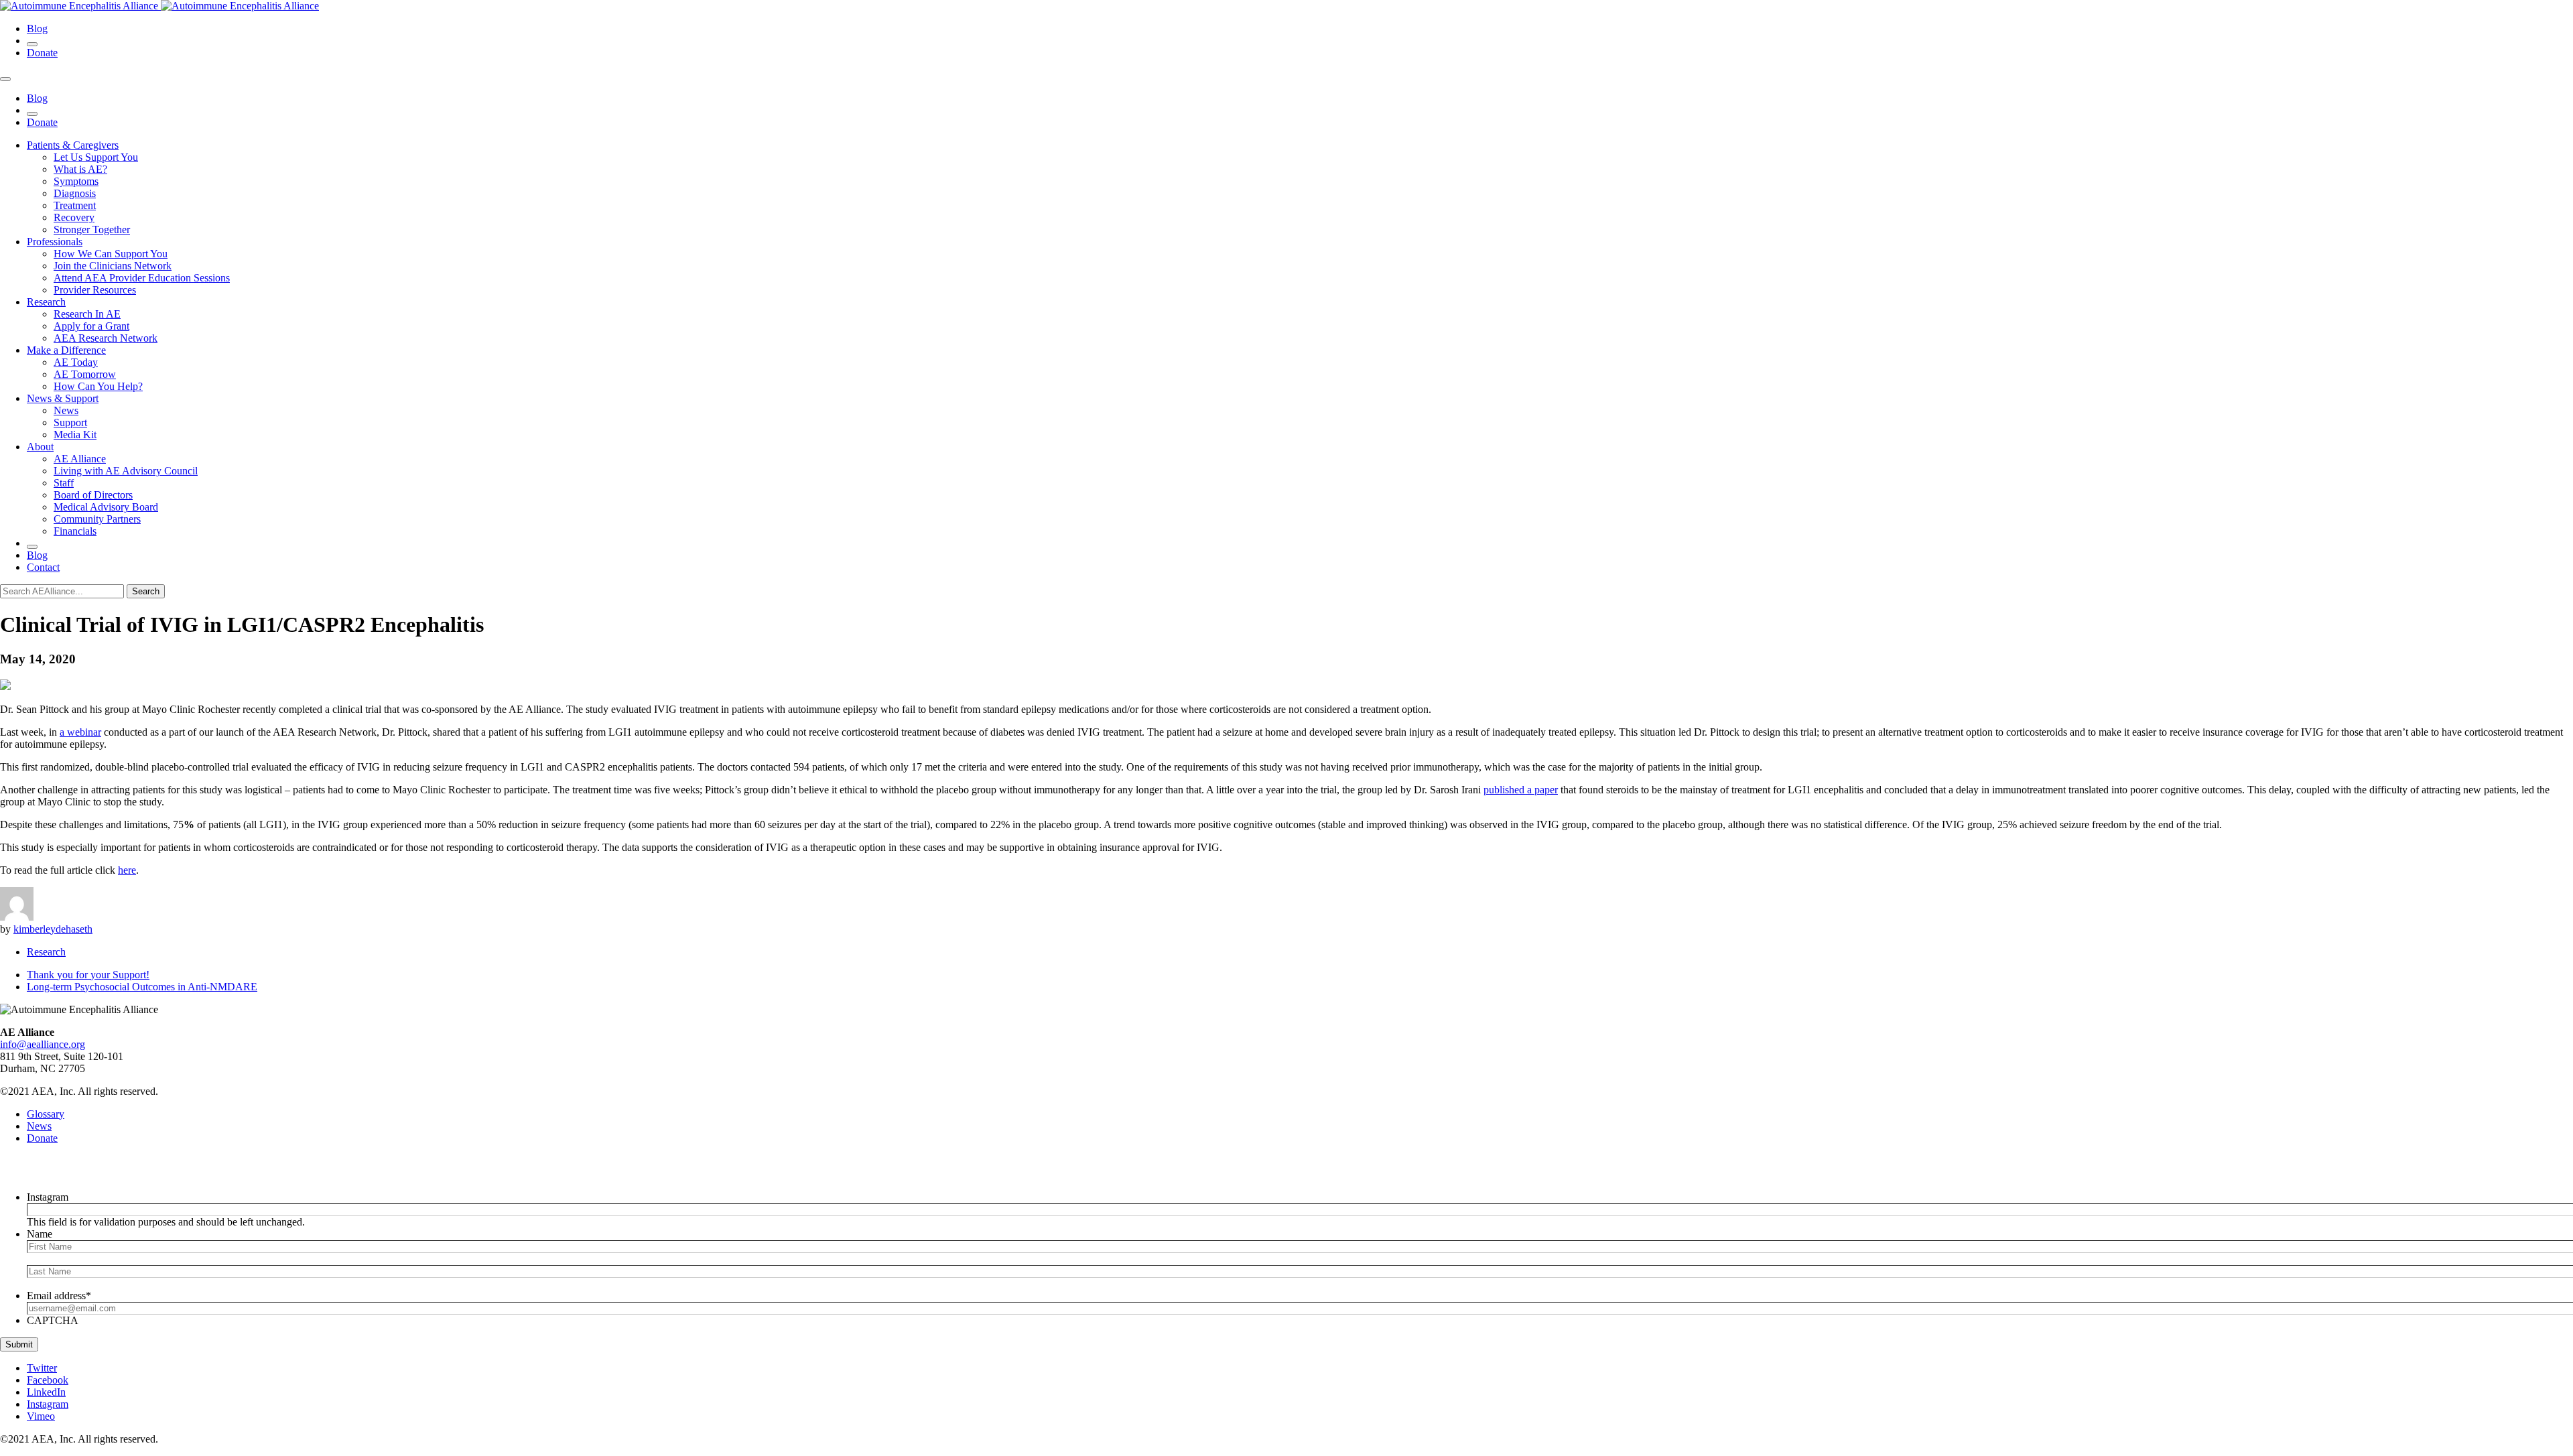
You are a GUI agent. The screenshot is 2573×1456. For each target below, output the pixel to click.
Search (146, 591)
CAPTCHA (53, 1320)
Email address (59, 1296)
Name (40, 1234)
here (127, 870)
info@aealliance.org (43, 1044)
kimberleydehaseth (53, 929)
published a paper (1521, 790)
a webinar (80, 732)
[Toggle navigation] (5, 79)
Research (46, 952)
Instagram (48, 1197)
